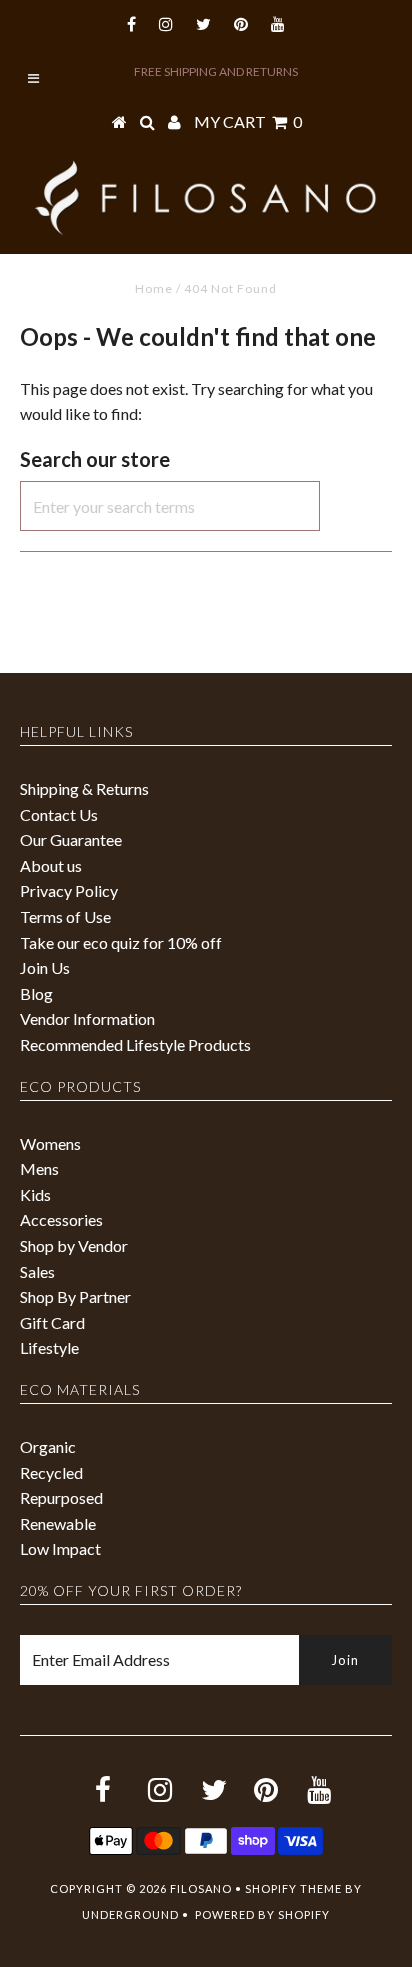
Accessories (61, 1219)
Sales (37, 1271)
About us (51, 865)
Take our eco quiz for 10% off (121, 942)
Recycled (51, 1472)
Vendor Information (87, 1018)
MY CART (248, 121)
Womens (50, 1143)
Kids (35, 1194)
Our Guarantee (71, 839)
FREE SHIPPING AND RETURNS (216, 71)
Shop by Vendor (74, 1245)
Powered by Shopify (262, 1914)
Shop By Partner (75, 1296)
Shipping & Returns (84, 788)
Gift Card (52, 1322)
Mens (39, 1168)
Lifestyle (49, 1347)
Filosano (201, 1888)
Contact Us (59, 814)
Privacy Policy (69, 890)
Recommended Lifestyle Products (135, 1044)
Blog (36, 993)
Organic (48, 1446)
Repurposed (61, 1497)
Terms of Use (65, 916)
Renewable (58, 1523)
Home (154, 288)
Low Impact (60, 1548)
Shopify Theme (293, 1888)
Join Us (45, 967)
